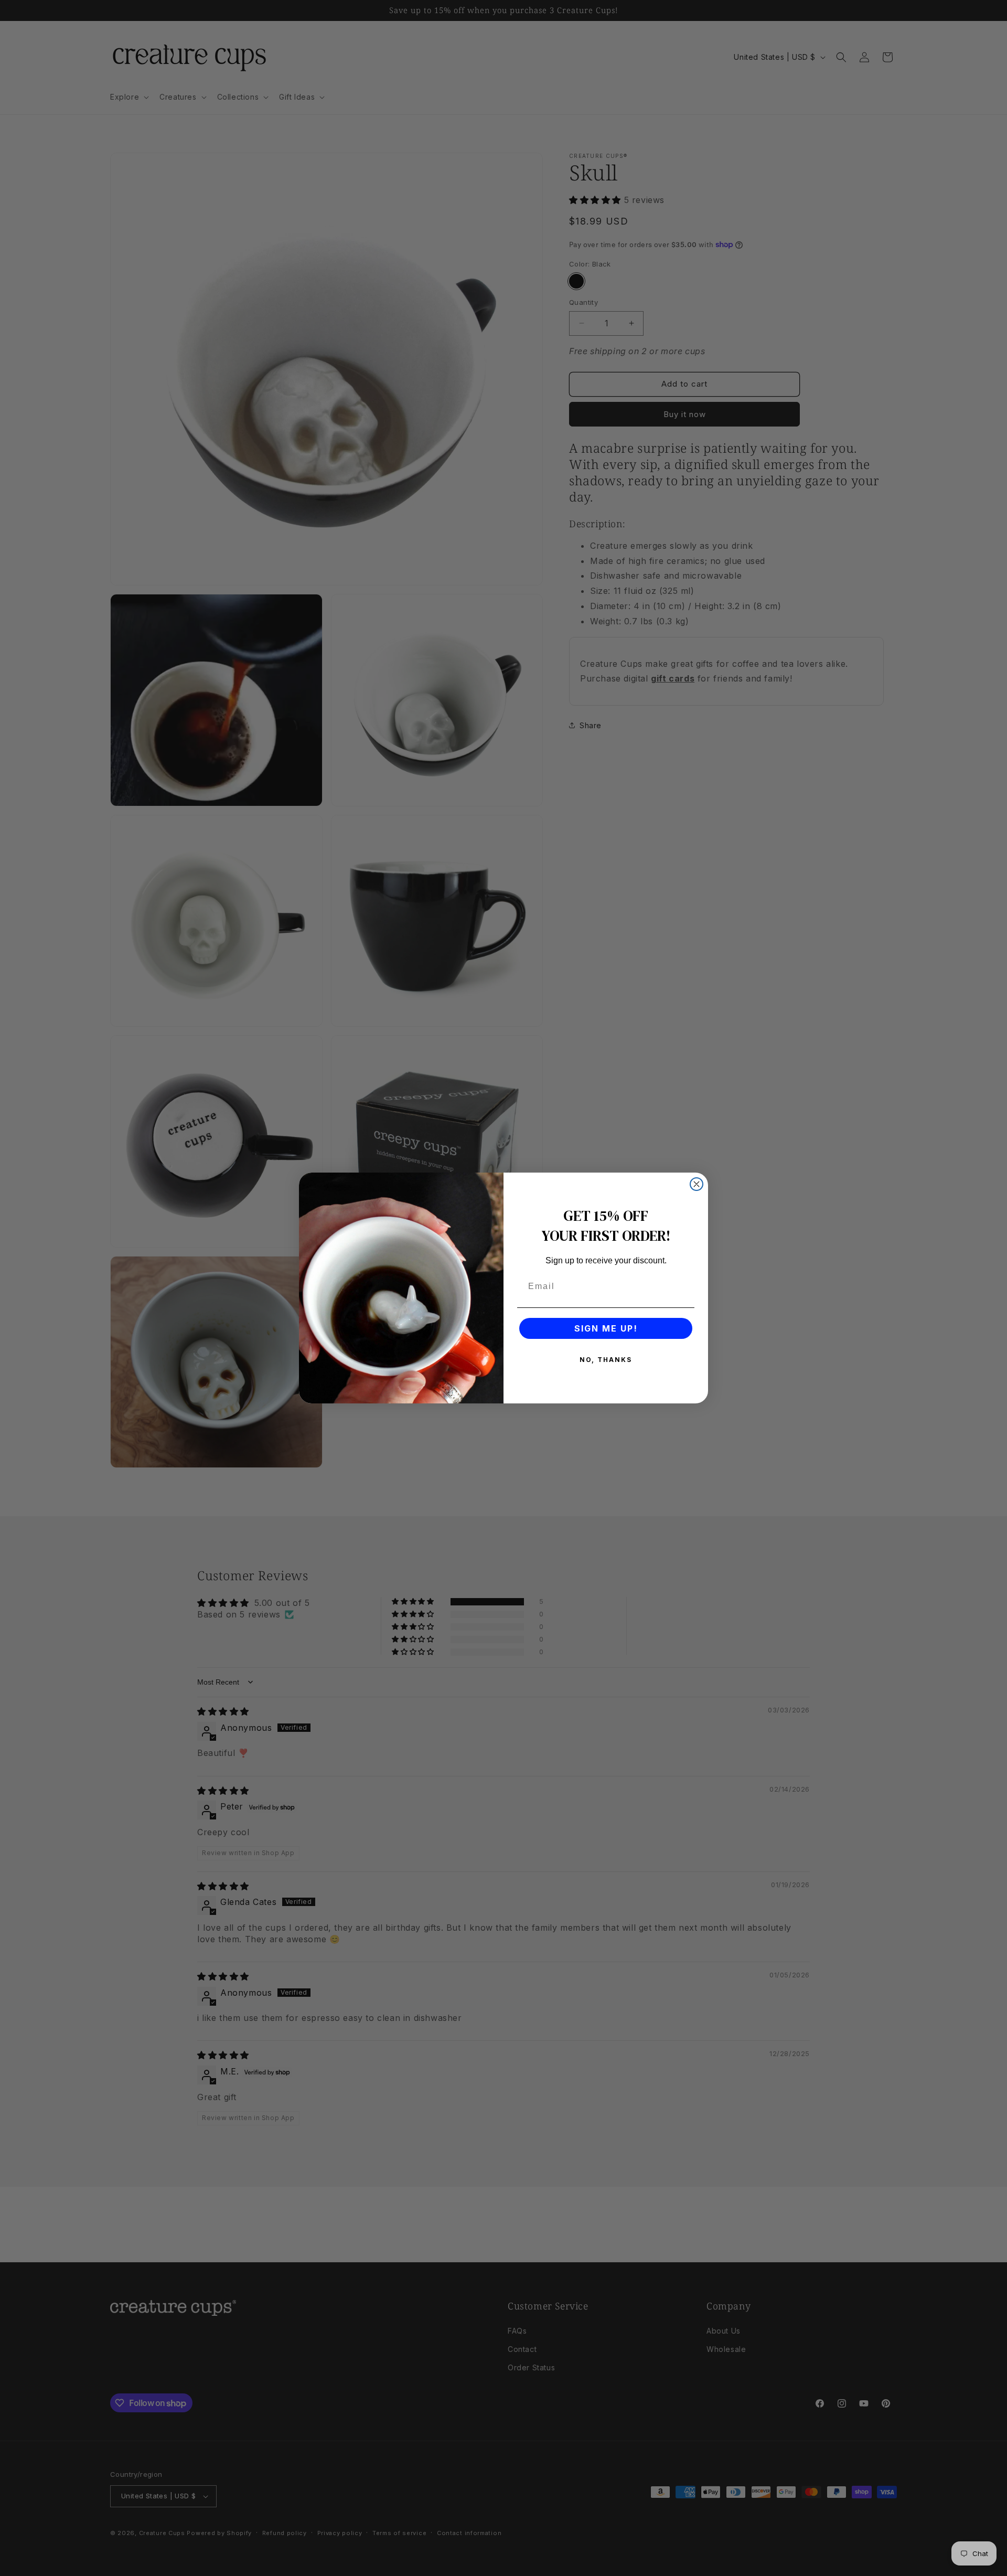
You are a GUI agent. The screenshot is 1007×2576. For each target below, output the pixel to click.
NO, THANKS (606, 1360)
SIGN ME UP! (606, 1328)
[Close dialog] (697, 1184)
